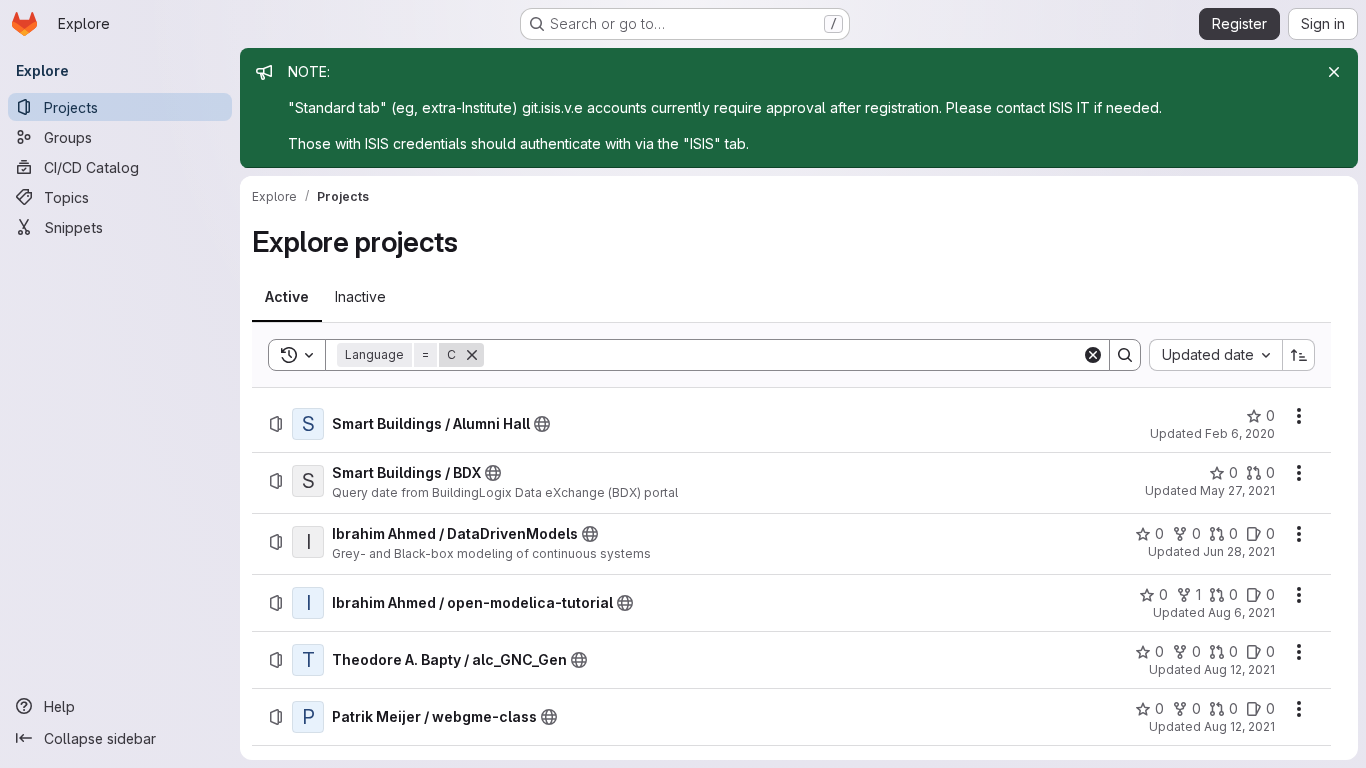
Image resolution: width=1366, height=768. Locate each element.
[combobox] (1215, 355)
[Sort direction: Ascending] (1299, 355)
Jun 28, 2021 (1239, 551)
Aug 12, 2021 (1239, 669)
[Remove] (472, 355)
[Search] (1125, 355)
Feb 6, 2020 (1240, 433)
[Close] (1334, 72)
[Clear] (1093, 355)
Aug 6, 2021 (1241, 612)
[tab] (287, 297)
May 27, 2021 (1237, 490)
